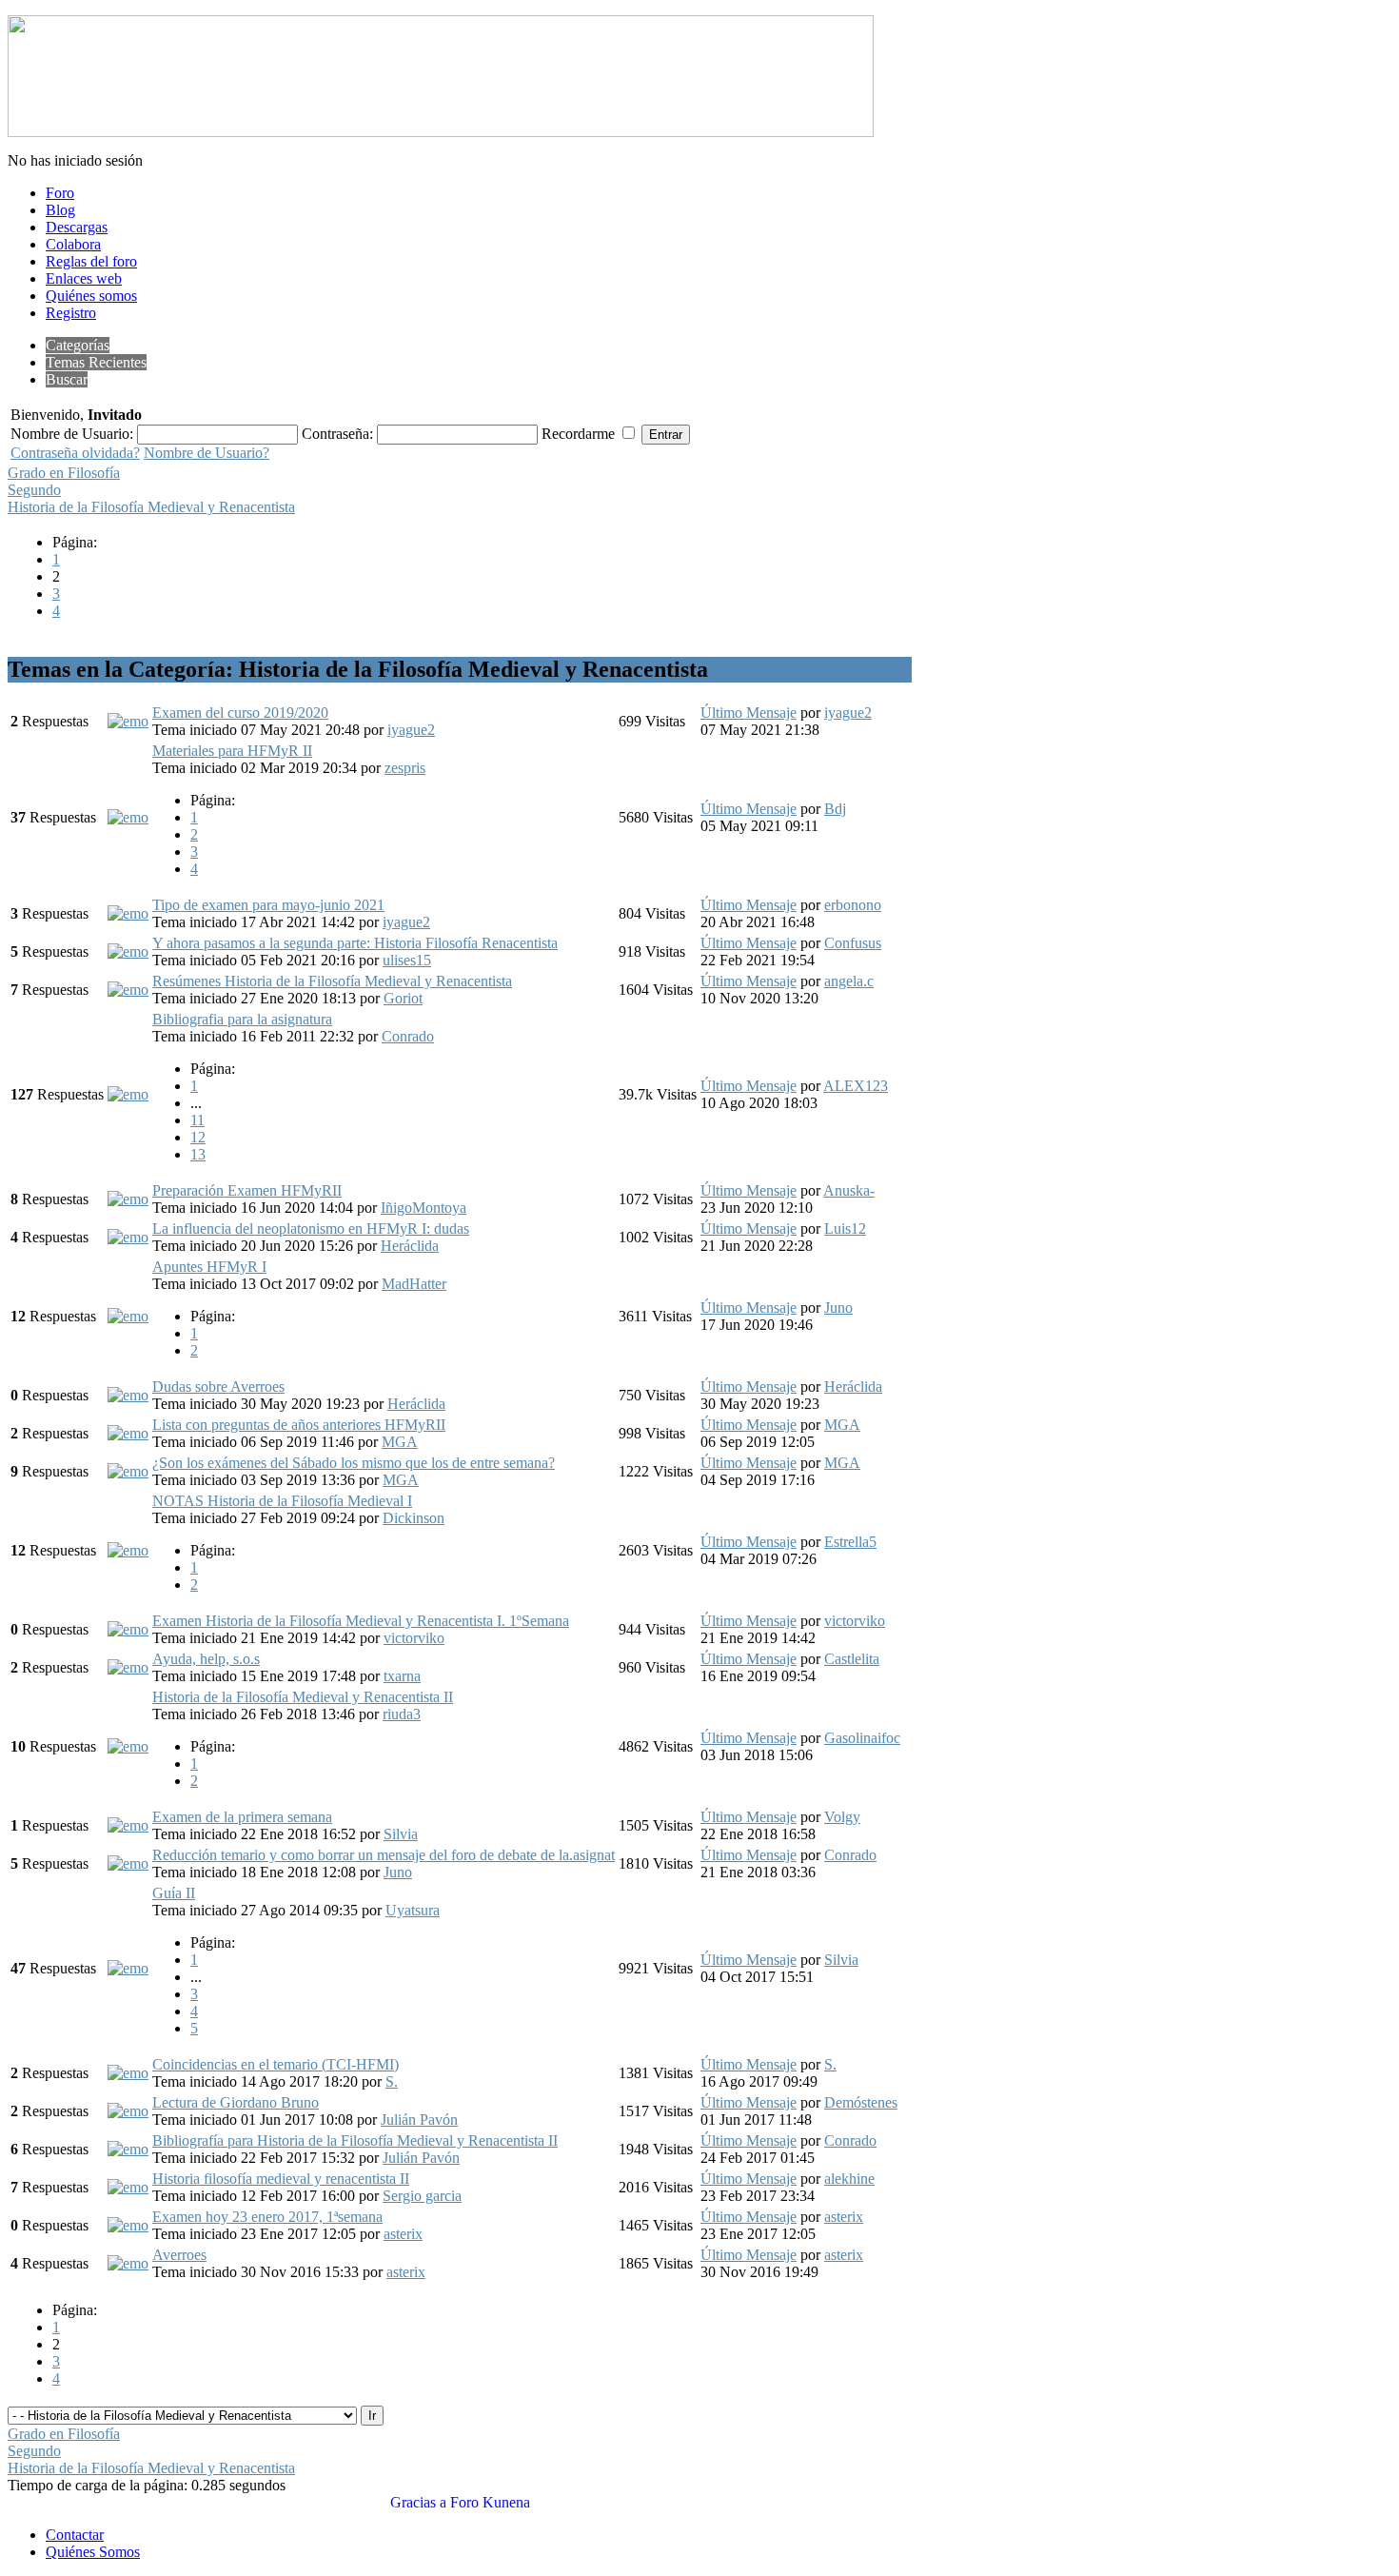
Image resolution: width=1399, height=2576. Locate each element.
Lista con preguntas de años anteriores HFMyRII (299, 1425)
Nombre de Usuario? (207, 453)
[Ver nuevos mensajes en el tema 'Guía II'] (128, 1968)
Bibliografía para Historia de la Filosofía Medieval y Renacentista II (355, 2140)
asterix (403, 2234)
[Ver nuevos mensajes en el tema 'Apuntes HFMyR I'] (128, 1316)
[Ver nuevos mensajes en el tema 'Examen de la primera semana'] (128, 1825)
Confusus (853, 943)
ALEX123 (856, 1086)
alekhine (849, 2179)
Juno (838, 1308)
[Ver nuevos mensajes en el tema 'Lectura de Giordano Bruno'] (128, 2111)
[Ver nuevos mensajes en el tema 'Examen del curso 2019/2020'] (128, 721)
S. (392, 2081)
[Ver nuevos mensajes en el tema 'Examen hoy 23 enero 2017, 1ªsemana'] (128, 2225)
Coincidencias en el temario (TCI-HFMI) (276, 2064)
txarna (402, 1676)
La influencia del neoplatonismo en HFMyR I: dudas (311, 1229)
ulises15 (407, 960)
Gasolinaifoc (862, 1738)
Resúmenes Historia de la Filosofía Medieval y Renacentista (332, 981)
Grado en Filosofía (64, 473)
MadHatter (414, 1284)
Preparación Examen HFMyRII (247, 1190)
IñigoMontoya (424, 1208)
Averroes (179, 2255)
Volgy (842, 1817)
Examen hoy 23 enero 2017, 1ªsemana (267, 2217)
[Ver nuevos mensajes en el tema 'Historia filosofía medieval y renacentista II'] (128, 2187)
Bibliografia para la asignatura (242, 1019)
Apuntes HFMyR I (209, 1267)
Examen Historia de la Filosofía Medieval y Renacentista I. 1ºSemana (361, 1621)
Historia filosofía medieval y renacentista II (281, 2179)
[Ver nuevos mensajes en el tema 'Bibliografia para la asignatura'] (128, 1094)
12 (198, 1137)
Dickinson (414, 1518)
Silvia (401, 1834)
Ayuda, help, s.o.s (206, 1659)
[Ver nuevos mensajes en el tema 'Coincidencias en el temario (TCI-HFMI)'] (128, 2073)
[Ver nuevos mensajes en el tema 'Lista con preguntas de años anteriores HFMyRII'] (128, 1433)
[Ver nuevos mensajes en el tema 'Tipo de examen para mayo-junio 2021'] (128, 913)
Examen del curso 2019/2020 (240, 713)
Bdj (835, 809)
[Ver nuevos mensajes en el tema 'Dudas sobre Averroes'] (128, 1395)
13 (198, 1154)
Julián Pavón (419, 2120)
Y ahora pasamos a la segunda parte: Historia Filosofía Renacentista (355, 943)
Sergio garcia (422, 2196)
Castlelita (852, 1659)
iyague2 (411, 730)
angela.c (849, 981)
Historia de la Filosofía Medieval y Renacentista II (303, 1697)
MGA (400, 1442)
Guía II (174, 1893)
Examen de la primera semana (242, 1817)
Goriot (403, 998)
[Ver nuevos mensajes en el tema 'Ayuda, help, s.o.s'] (128, 1667)
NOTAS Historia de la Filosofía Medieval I (282, 1501)
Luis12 (845, 1229)
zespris (405, 768)
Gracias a (418, 2502)
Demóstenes (861, 2102)
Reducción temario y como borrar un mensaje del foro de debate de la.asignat (384, 1855)
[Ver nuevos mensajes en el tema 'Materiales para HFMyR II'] (128, 817)
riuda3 (402, 1714)
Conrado (408, 1036)
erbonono (853, 905)
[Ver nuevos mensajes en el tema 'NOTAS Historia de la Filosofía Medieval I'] (128, 1550)
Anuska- (849, 1190)
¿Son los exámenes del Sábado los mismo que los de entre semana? (354, 1463)
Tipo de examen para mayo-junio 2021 (268, 905)
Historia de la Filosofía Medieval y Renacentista (151, 507)
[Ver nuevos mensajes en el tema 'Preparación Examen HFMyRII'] (128, 1199)
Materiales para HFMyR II (232, 751)
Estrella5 (850, 1542)
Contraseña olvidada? (75, 453)
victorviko (414, 1638)
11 (197, 1120)
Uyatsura (413, 1910)
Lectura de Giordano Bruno (236, 2102)
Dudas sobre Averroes (218, 1387)
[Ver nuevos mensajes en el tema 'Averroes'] (128, 2263)
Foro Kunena (490, 2502)
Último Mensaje (749, 713)
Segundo (34, 490)
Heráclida (410, 1246)
